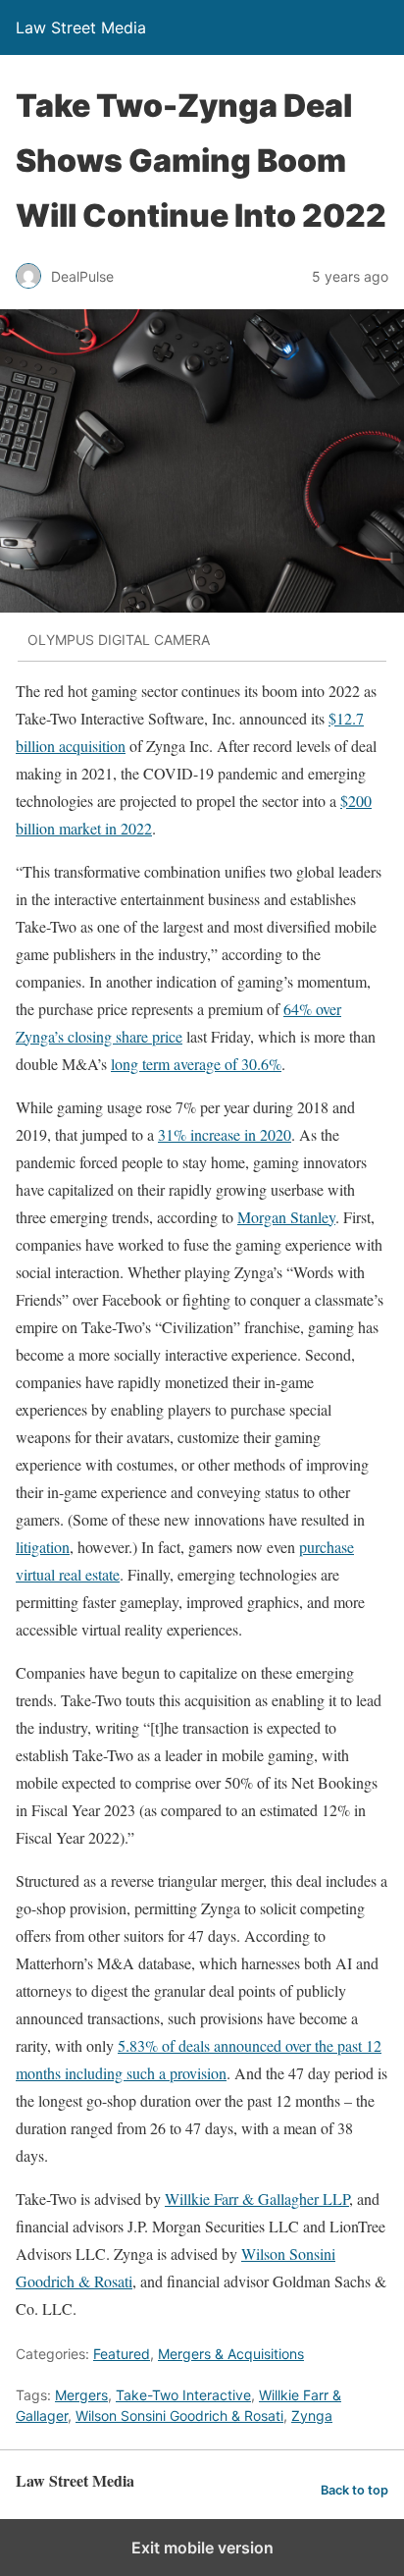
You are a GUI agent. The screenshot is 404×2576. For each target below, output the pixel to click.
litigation (43, 1547)
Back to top (354, 2490)
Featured (122, 2354)
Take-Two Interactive (183, 2395)
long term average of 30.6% (196, 1064)
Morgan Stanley (286, 1217)
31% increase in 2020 (225, 1134)
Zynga (312, 2415)
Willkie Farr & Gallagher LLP (257, 2199)
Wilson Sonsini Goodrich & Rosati (179, 2415)
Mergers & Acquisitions (231, 2354)
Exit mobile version (202, 2548)
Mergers (81, 2395)
